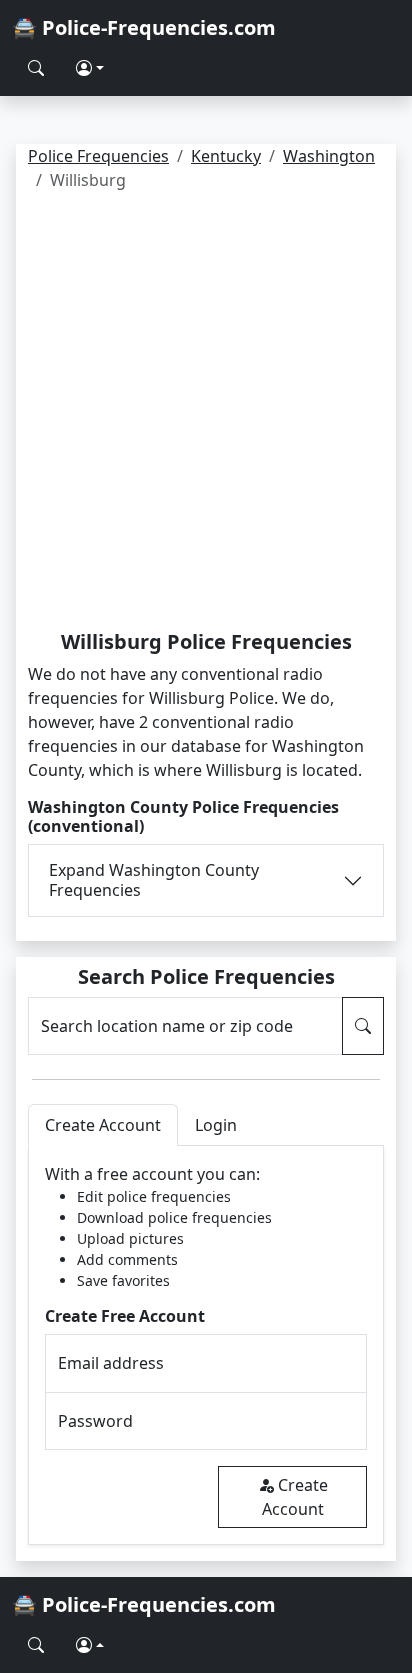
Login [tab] (216, 1125)
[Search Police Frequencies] (36, 68)
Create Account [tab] (103, 1125)
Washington (329, 156)
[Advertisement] (206, 414)
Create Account (295, 1497)
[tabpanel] (206, 1345)
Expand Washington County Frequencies (154, 879)
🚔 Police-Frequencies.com (144, 27)
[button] (90, 68)
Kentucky (226, 156)
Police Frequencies (98, 156)
